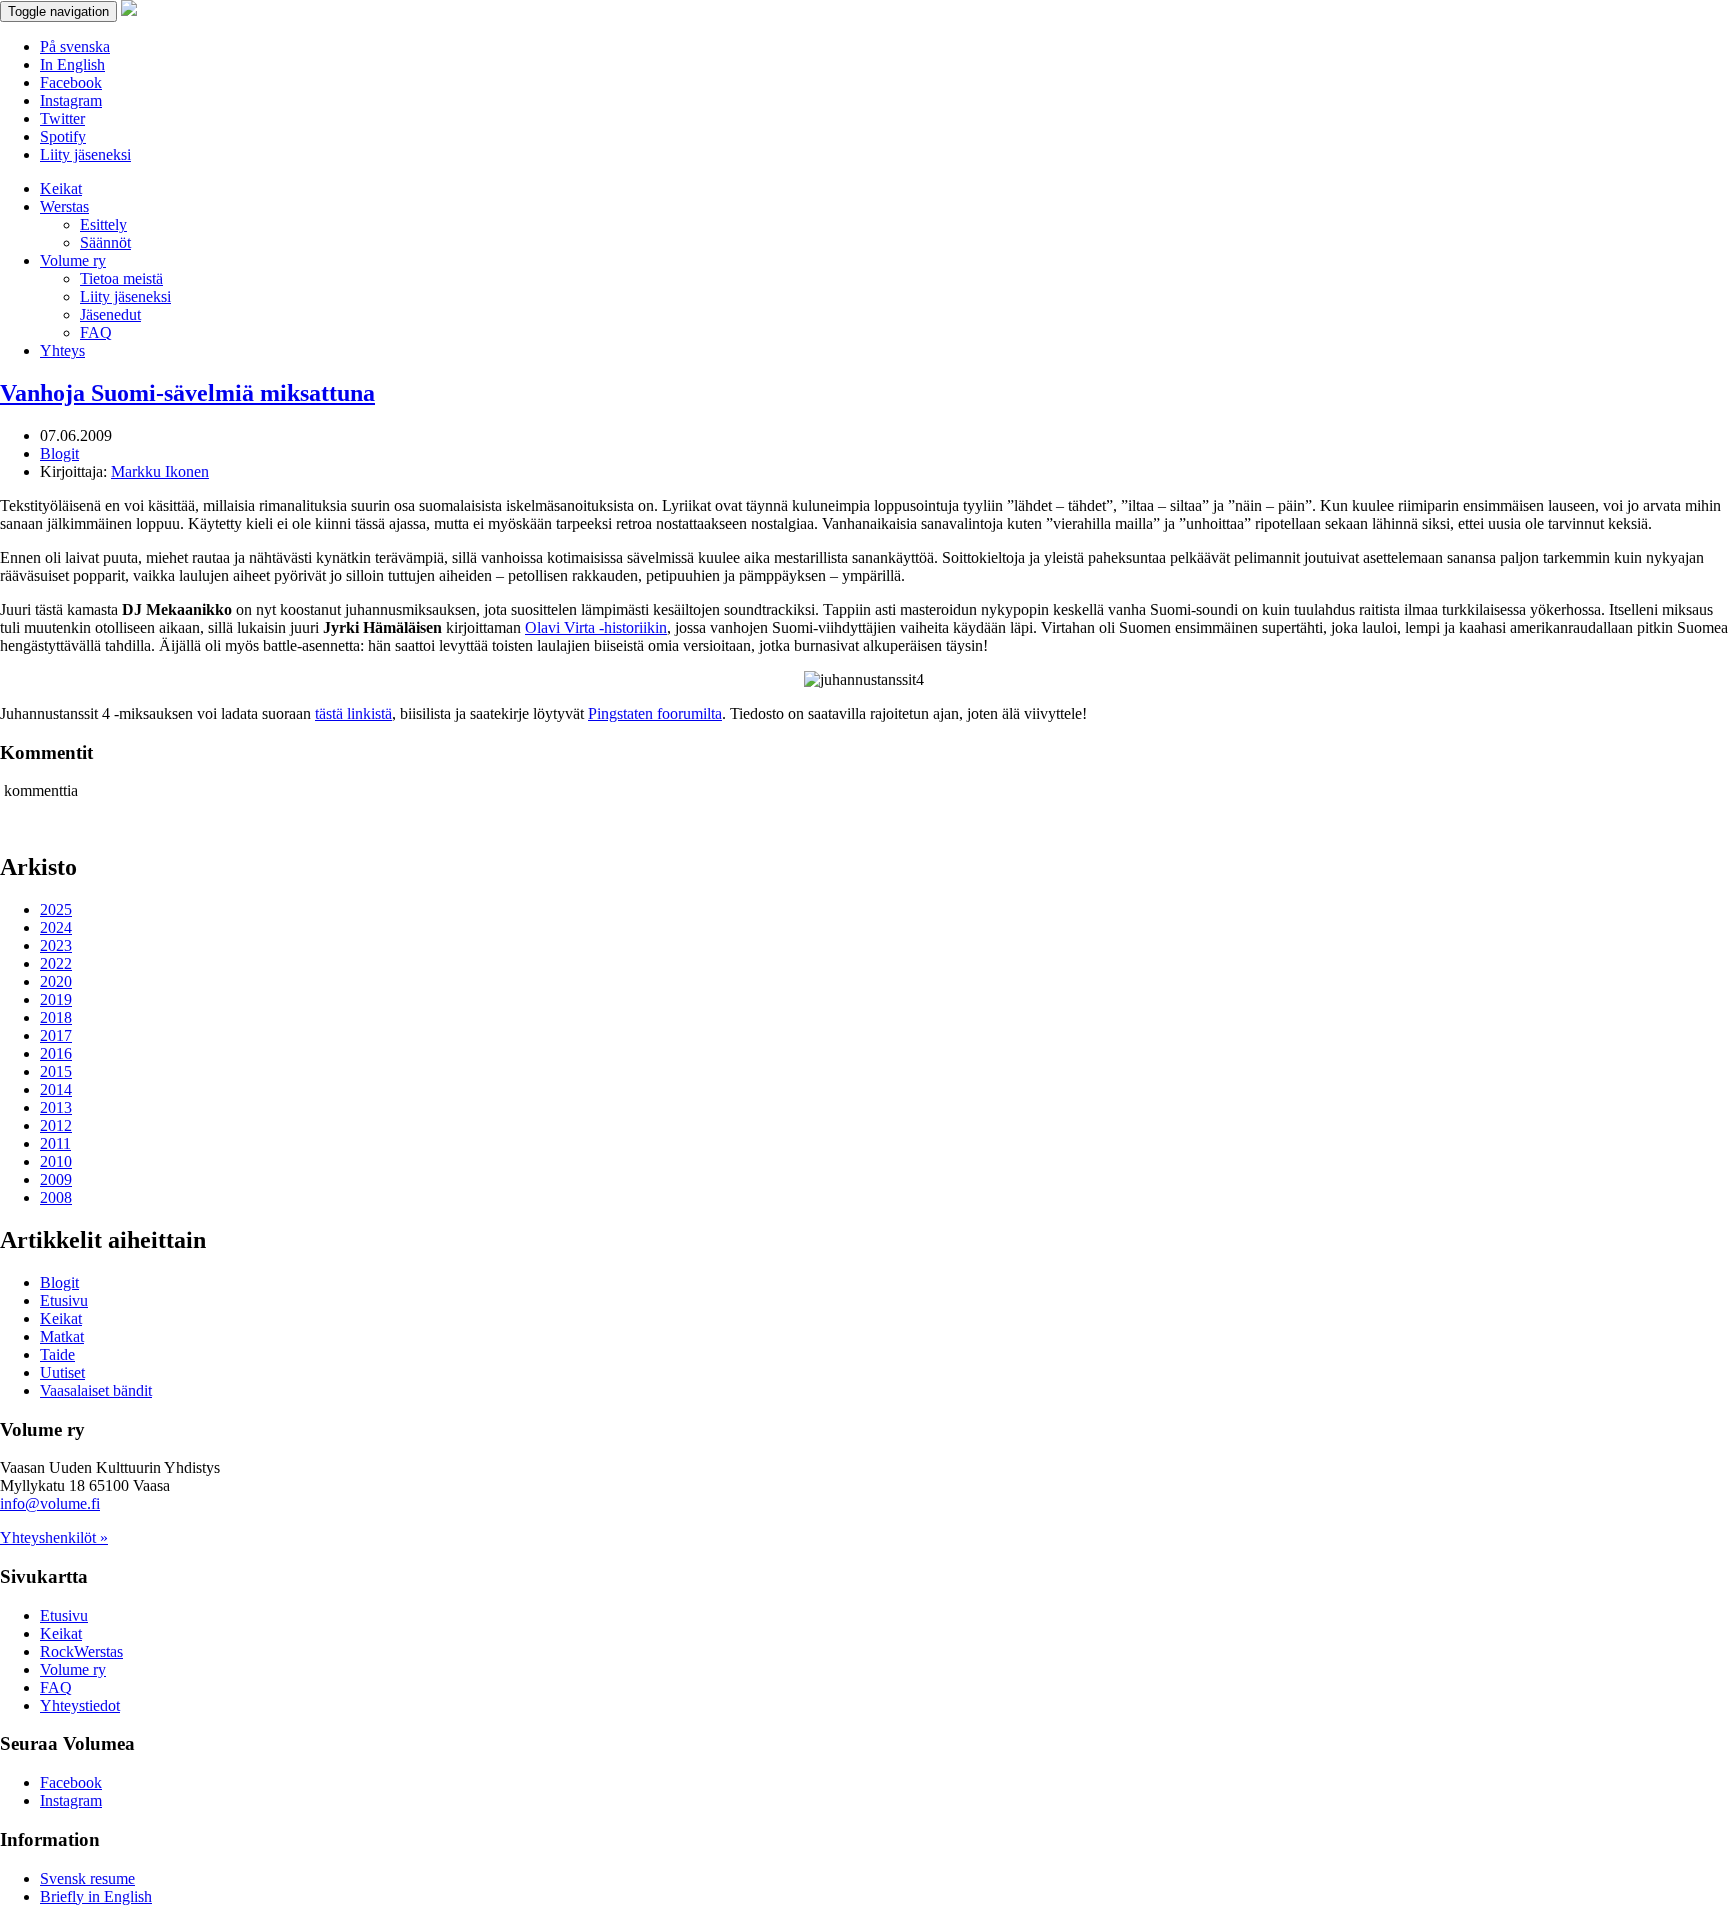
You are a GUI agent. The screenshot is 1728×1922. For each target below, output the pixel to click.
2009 (56, 1179)
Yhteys (62, 350)
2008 (56, 1197)
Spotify (63, 136)
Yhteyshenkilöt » (54, 1537)
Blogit (59, 453)
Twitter (62, 118)
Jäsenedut (110, 314)
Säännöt (105, 242)
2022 (56, 963)
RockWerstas (81, 1651)
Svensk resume (87, 1878)
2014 (56, 1089)
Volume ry (73, 260)
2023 (56, 945)
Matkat (62, 1336)
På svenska (75, 46)
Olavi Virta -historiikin (596, 627)
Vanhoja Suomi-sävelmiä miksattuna (187, 393)
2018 (56, 1017)
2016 (56, 1053)
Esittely (103, 224)
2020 (56, 981)
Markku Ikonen (160, 471)
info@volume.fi (50, 1503)
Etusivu (64, 1300)
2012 (56, 1125)
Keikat (61, 188)
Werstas (64, 206)
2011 (55, 1143)
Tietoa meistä (121, 278)
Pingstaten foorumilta (655, 713)
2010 (56, 1161)
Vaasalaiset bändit (96, 1390)
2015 (56, 1071)
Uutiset (62, 1372)
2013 (56, 1107)
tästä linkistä (353, 713)
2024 (56, 927)
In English (72, 64)
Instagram (71, 100)
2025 (56, 909)
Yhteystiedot (80, 1705)
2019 (56, 999)
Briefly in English (96, 1896)
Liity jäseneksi (85, 154)
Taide (57, 1354)
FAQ (96, 332)
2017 (56, 1035)
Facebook (71, 82)
